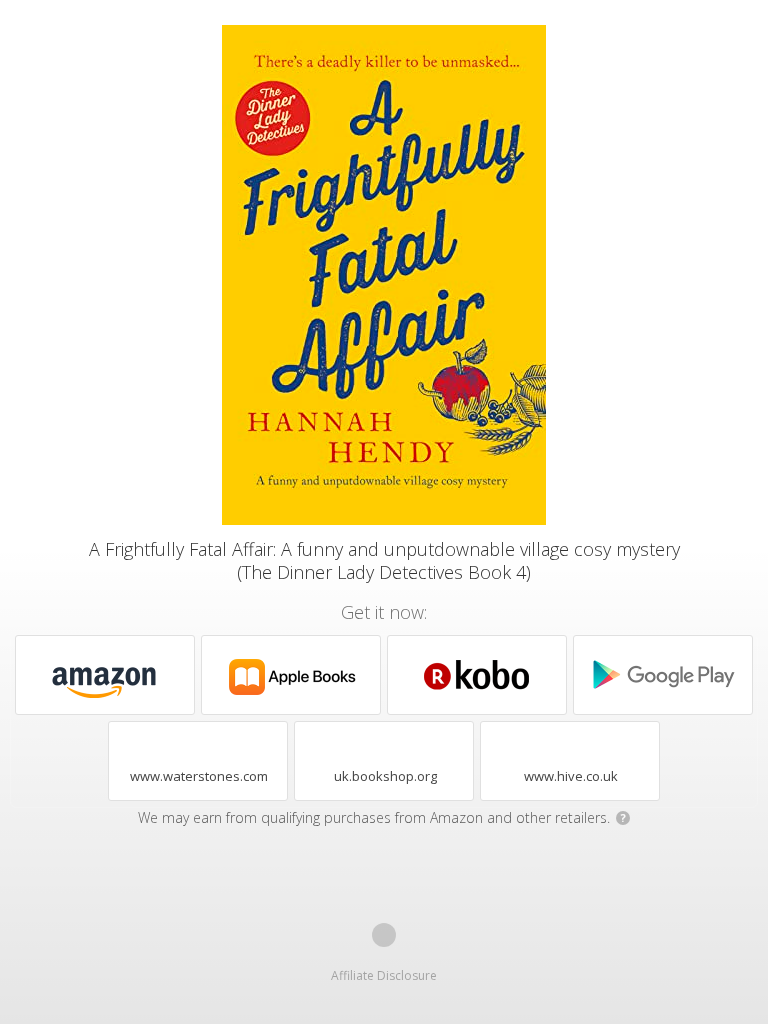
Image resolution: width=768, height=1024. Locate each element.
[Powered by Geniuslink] (384, 935)
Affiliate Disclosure (384, 975)
